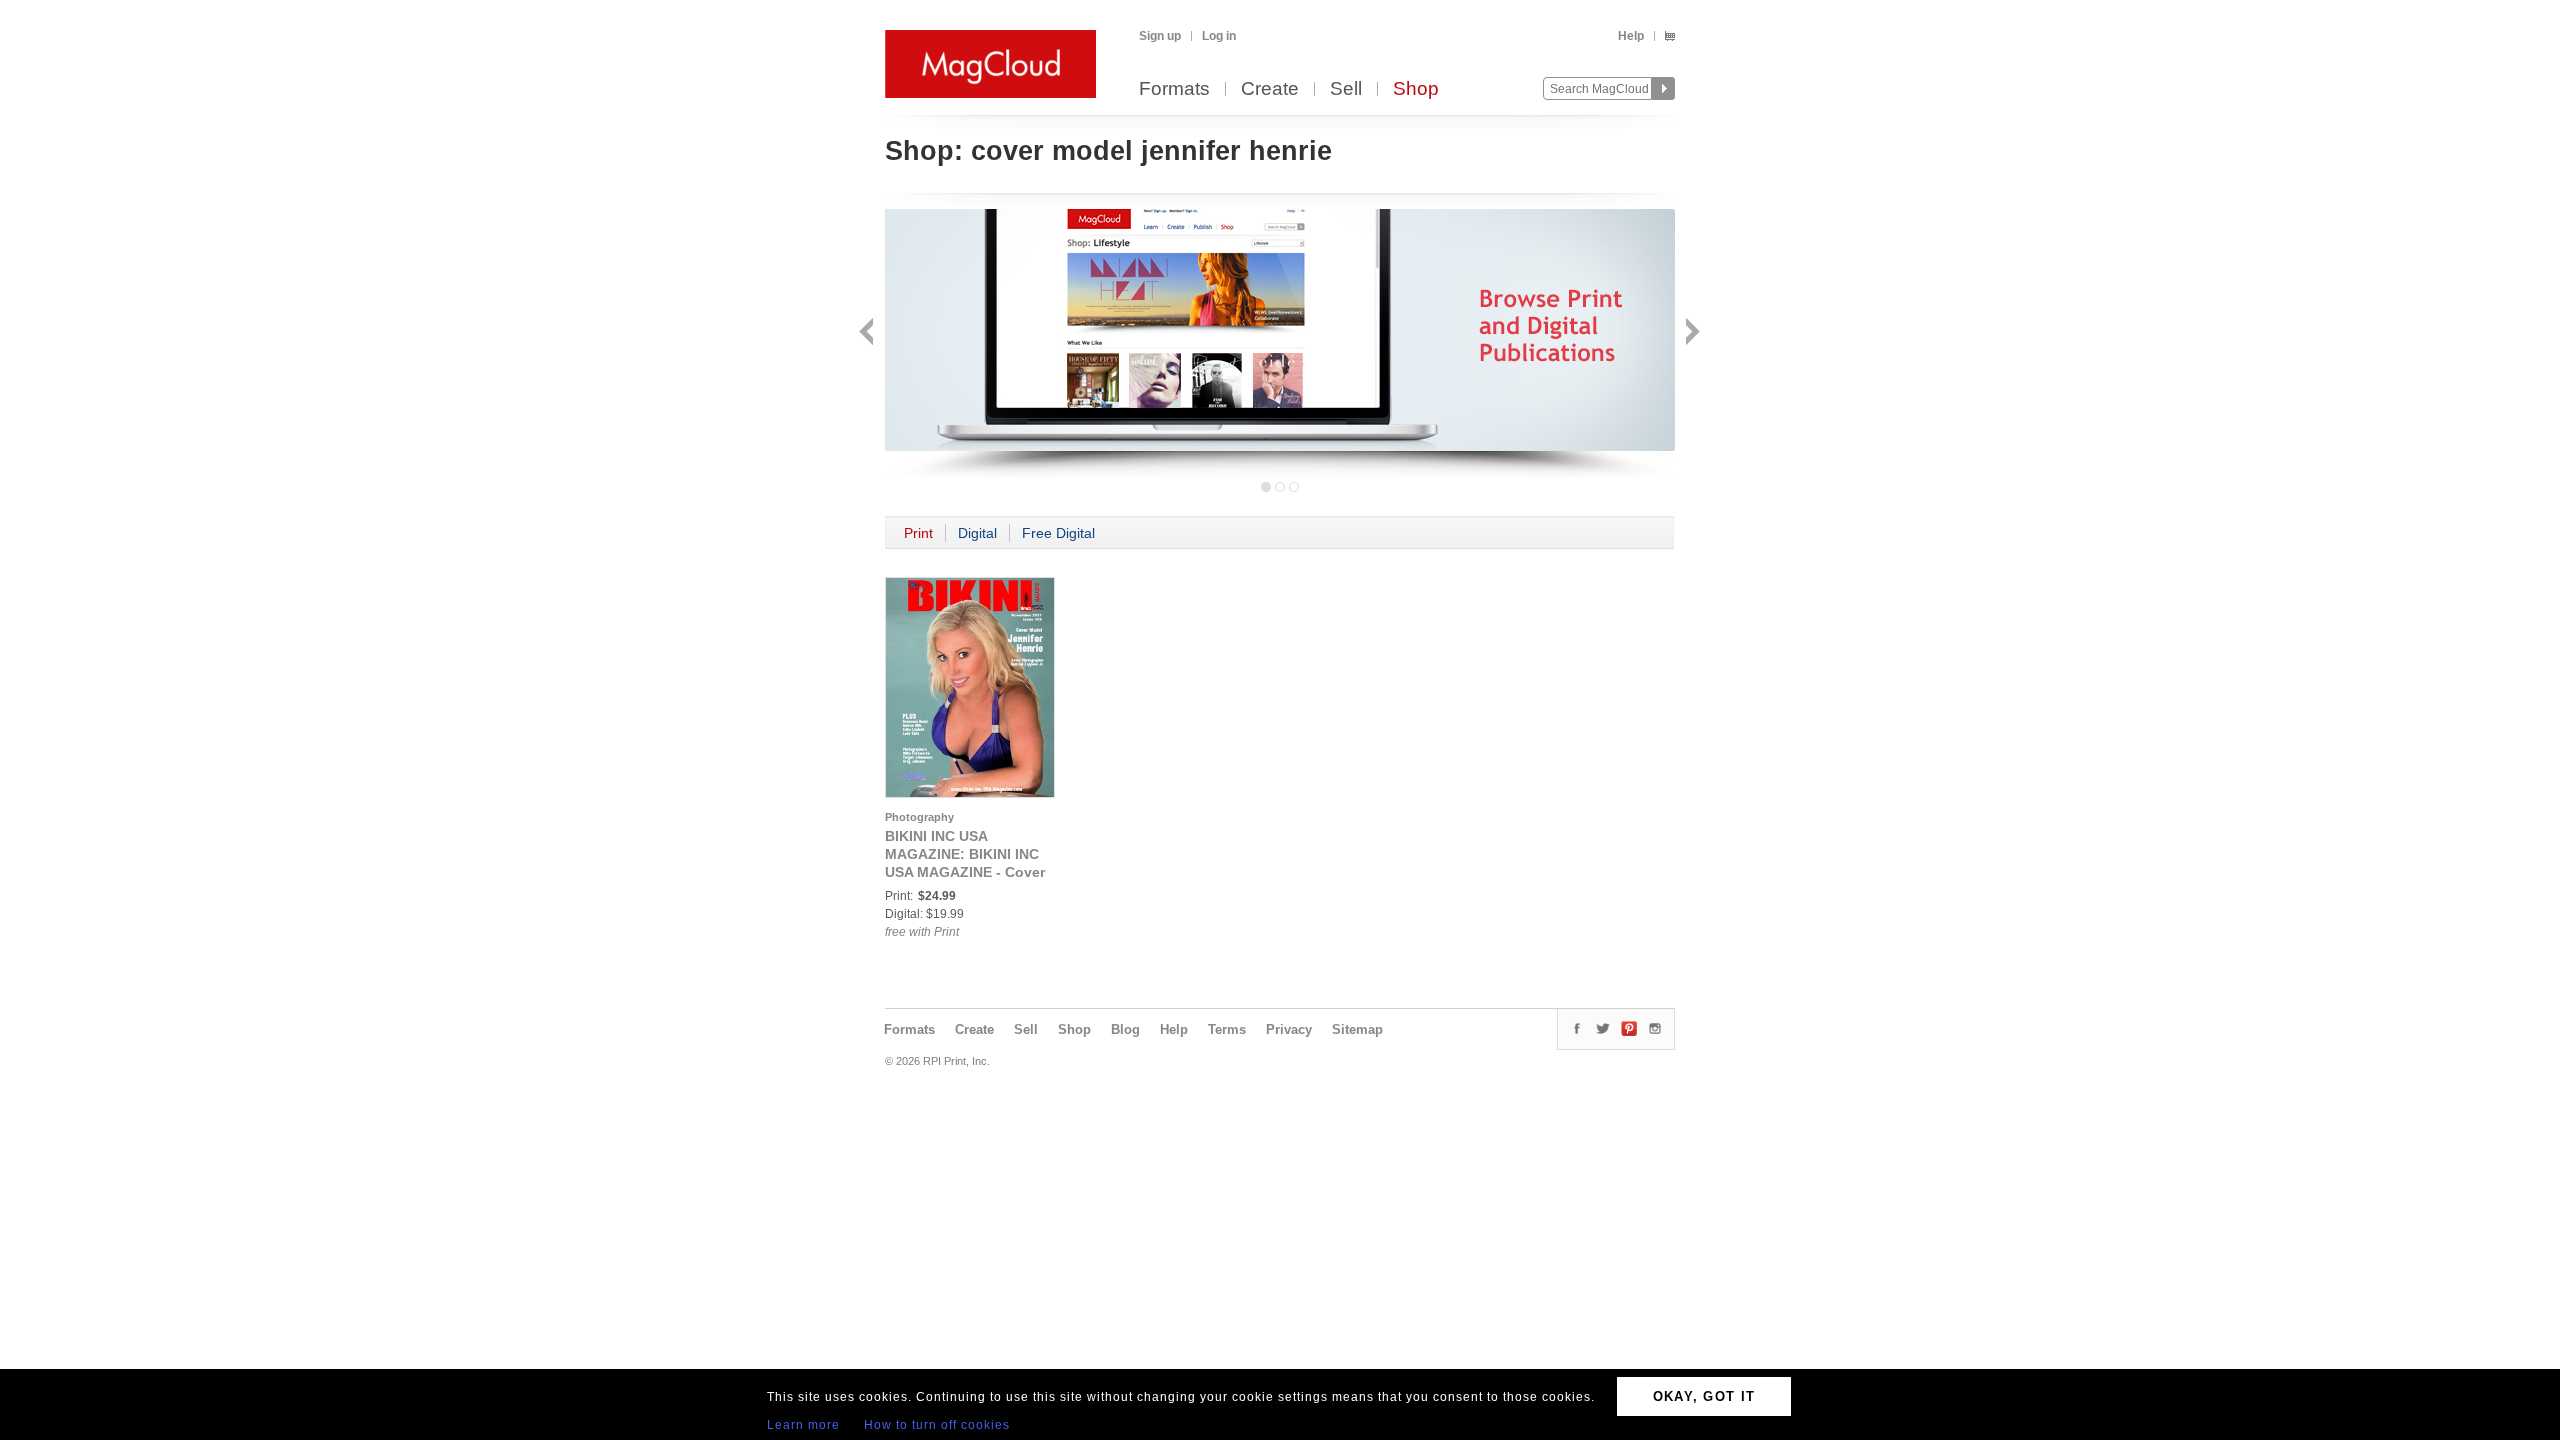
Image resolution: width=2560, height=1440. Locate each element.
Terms (1227, 1029)
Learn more (803, 1425)
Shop (1416, 89)
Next (1690, 333)
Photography (919, 817)
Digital (977, 533)
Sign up (1160, 36)
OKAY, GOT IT (1704, 1396)
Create (1270, 89)
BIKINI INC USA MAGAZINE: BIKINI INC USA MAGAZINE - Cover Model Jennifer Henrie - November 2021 (965, 872)
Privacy (1289, 1029)
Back (868, 333)
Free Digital (1058, 533)
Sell (1346, 89)
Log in (1219, 36)
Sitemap (1357, 1029)
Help (1631, 36)
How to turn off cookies (937, 1425)
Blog (1125, 1029)
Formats (1174, 89)
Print (918, 533)
